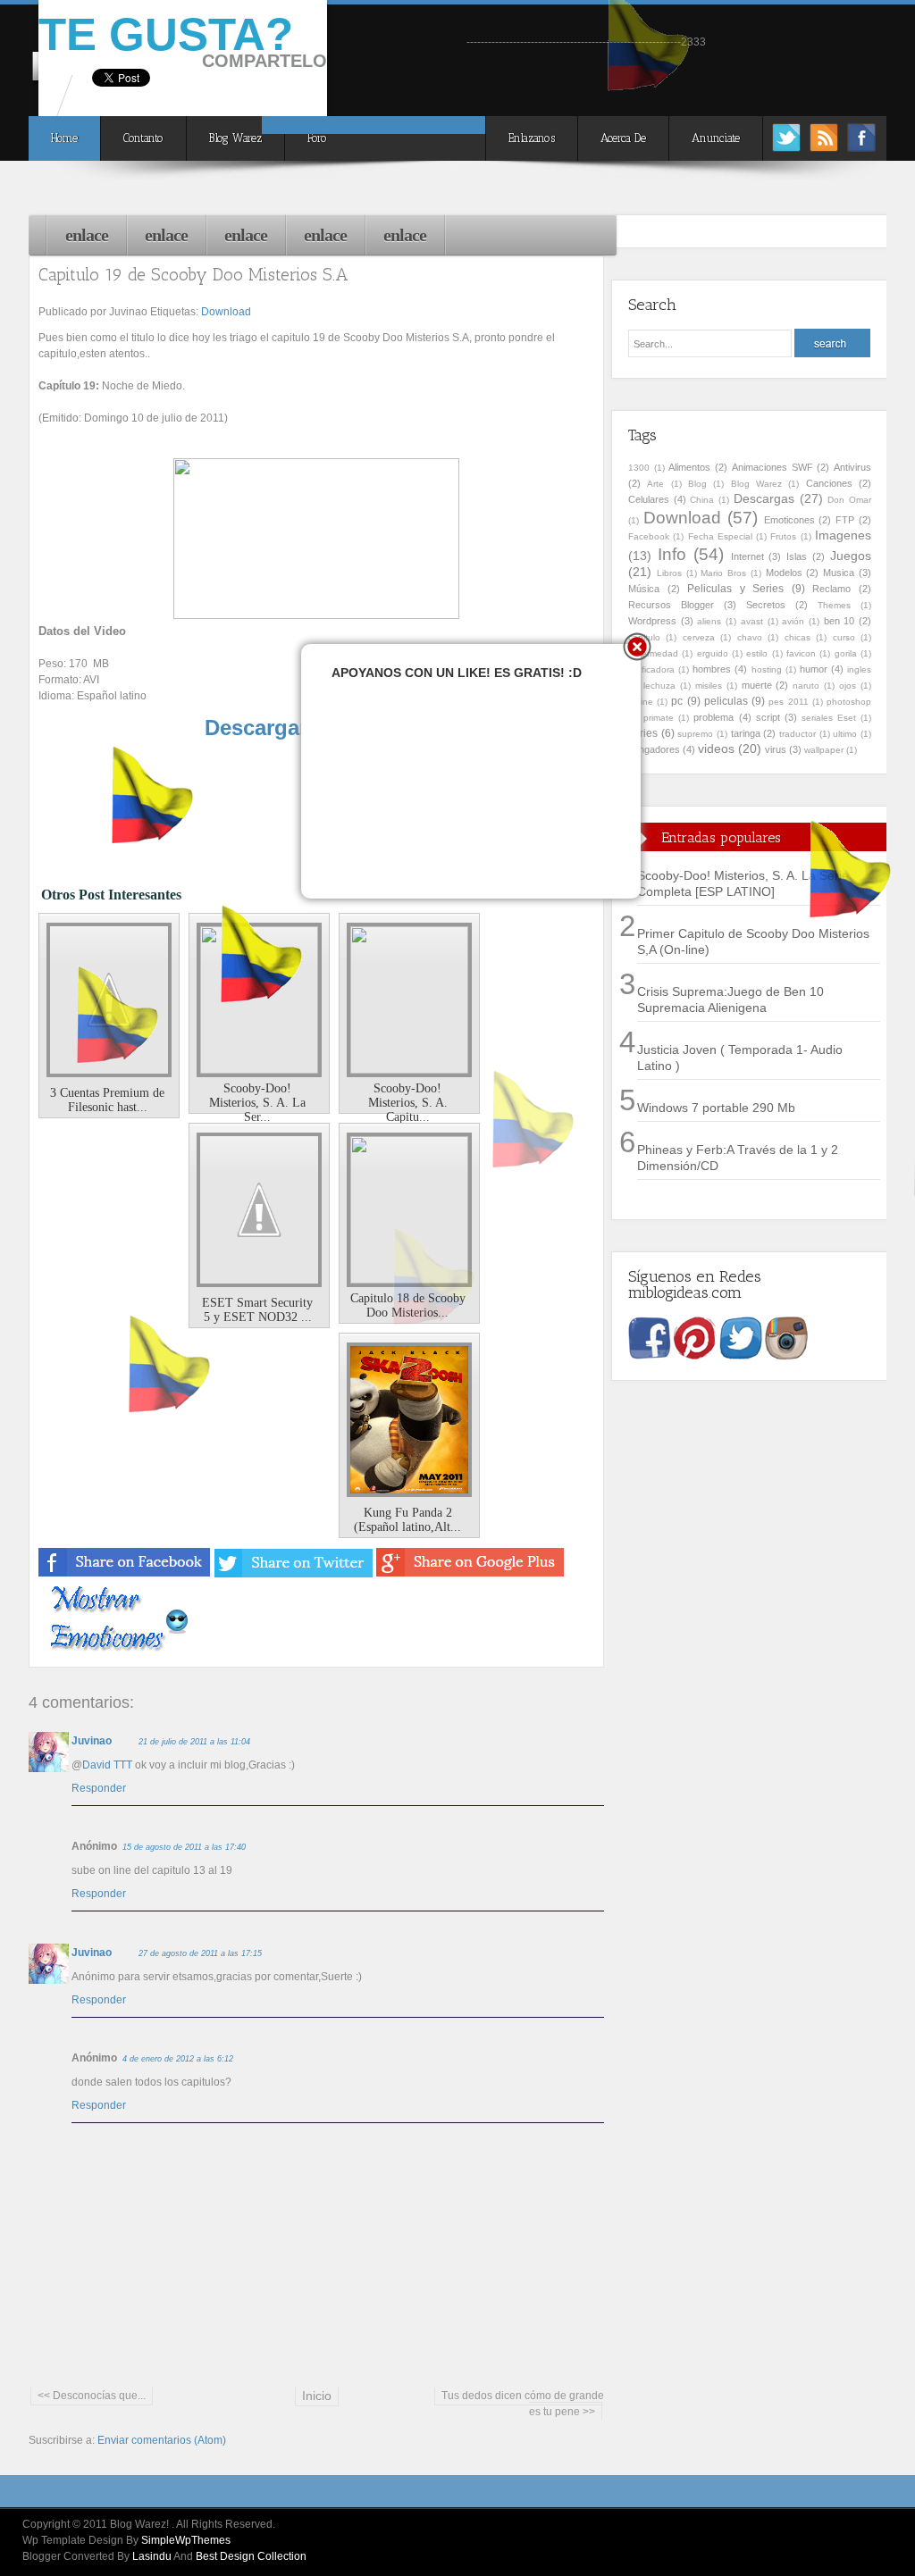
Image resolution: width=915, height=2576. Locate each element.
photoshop (849, 702)
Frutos (783, 536)
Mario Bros (723, 573)
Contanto (143, 138)
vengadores (654, 749)
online (641, 702)
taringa (746, 733)
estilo (757, 653)
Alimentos (689, 467)
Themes (834, 605)
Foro (317, 138)
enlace (87, 235)
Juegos (851, 556)
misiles (709, 686)
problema (714, 717)
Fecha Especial (720, 536)
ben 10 (839, 621)
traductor (797, 734)
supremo (695, 734)
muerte (757, 685)
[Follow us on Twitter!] (786, 147)
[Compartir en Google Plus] (470, 1574)
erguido (713, 653)
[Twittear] (294, 1574)
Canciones (829, 483)
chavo (750, 637)
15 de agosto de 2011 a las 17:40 (184, 1847)
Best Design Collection (251, 2556)
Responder (99, 1788)
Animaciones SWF (772, 467)
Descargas (764, 498)
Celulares (649, 499)
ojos (848, 686)
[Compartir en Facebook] (125, 1574)
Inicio (317, 2396)
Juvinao (92, 1741)
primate (659, 718)
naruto (806, 686)
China (702, 500)
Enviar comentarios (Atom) (162, 2440)
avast (752, 621)
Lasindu (152, 2556)
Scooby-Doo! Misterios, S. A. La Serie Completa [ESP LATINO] (743, 883)
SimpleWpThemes (186, 2540)
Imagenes (843, 535)
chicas (797, 637)
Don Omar (849, 500)
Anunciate (716, 138)
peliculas (726, 701)
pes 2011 (788, 702)
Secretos (766, 605)
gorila (846, 653)
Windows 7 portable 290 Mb (716, 1108)
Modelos (784, 573)
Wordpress (652, 621)
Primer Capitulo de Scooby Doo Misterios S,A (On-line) (753, 941)
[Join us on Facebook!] (861, 147)
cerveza (699, 637)
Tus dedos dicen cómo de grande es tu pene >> (523, 2404)
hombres (712, 669)
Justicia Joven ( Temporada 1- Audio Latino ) (740, 1058)
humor (814, 669)
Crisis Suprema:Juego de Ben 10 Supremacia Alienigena (730, 999)
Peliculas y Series (735, 589)
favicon (801, 653)
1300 (639, 468)
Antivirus (852, 467)
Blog (697, 484)
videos (716, 749)
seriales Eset (829, 718)
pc (677, 701)
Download (226, 312)
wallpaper (824, 750)
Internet (747, 556)
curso (844, 637)
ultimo (845, 734)
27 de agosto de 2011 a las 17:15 (200, 1953)
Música (644, 589)
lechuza (659, 686)
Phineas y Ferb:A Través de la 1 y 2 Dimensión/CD (738, 1158)
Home (64, 138)
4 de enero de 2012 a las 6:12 (178, 2059)
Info (672, 554)
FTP (845, 520)
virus (776, 749)
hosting (767, 669)
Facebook (649, 536)
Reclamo (831, 589)
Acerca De (623, 138)
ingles (859, 669)
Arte (655, 484)
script (768, 717)
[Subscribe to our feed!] (824, 147)
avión (793, 621)
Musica (839, 573)
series (643, 733)
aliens (709, 621)
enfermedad (653, 653)
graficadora (651, 669)
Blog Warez (235, 138)
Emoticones (789, 520)
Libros (669, 573)
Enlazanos (532, 138)
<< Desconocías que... (92, 2396)
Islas (797, 556)
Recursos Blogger (671, 605)
